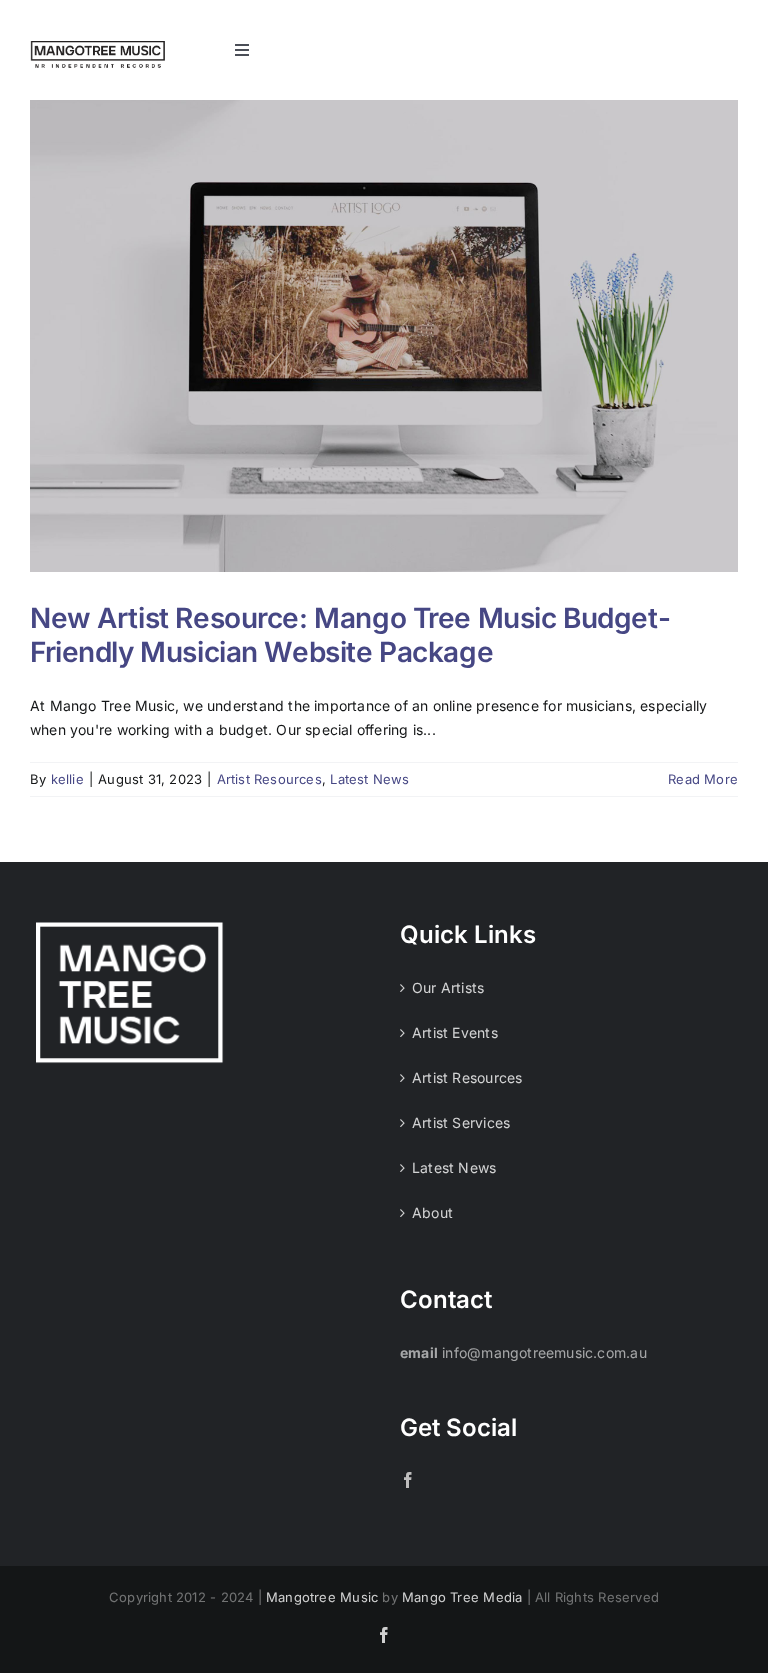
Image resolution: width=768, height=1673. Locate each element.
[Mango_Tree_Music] (98, 47)
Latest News (369, 779)
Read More (703, 779)
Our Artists (448, 987)
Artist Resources (269, 779)
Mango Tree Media (462, 1597)
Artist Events (455, 1032)
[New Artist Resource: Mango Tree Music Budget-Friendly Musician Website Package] (384, 336)
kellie (67, 779)
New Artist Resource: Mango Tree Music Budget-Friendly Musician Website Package (350, 635)
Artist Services (461, 1122)
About (432, 1212)
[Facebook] (408, 1480)
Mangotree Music (322, 1597)
